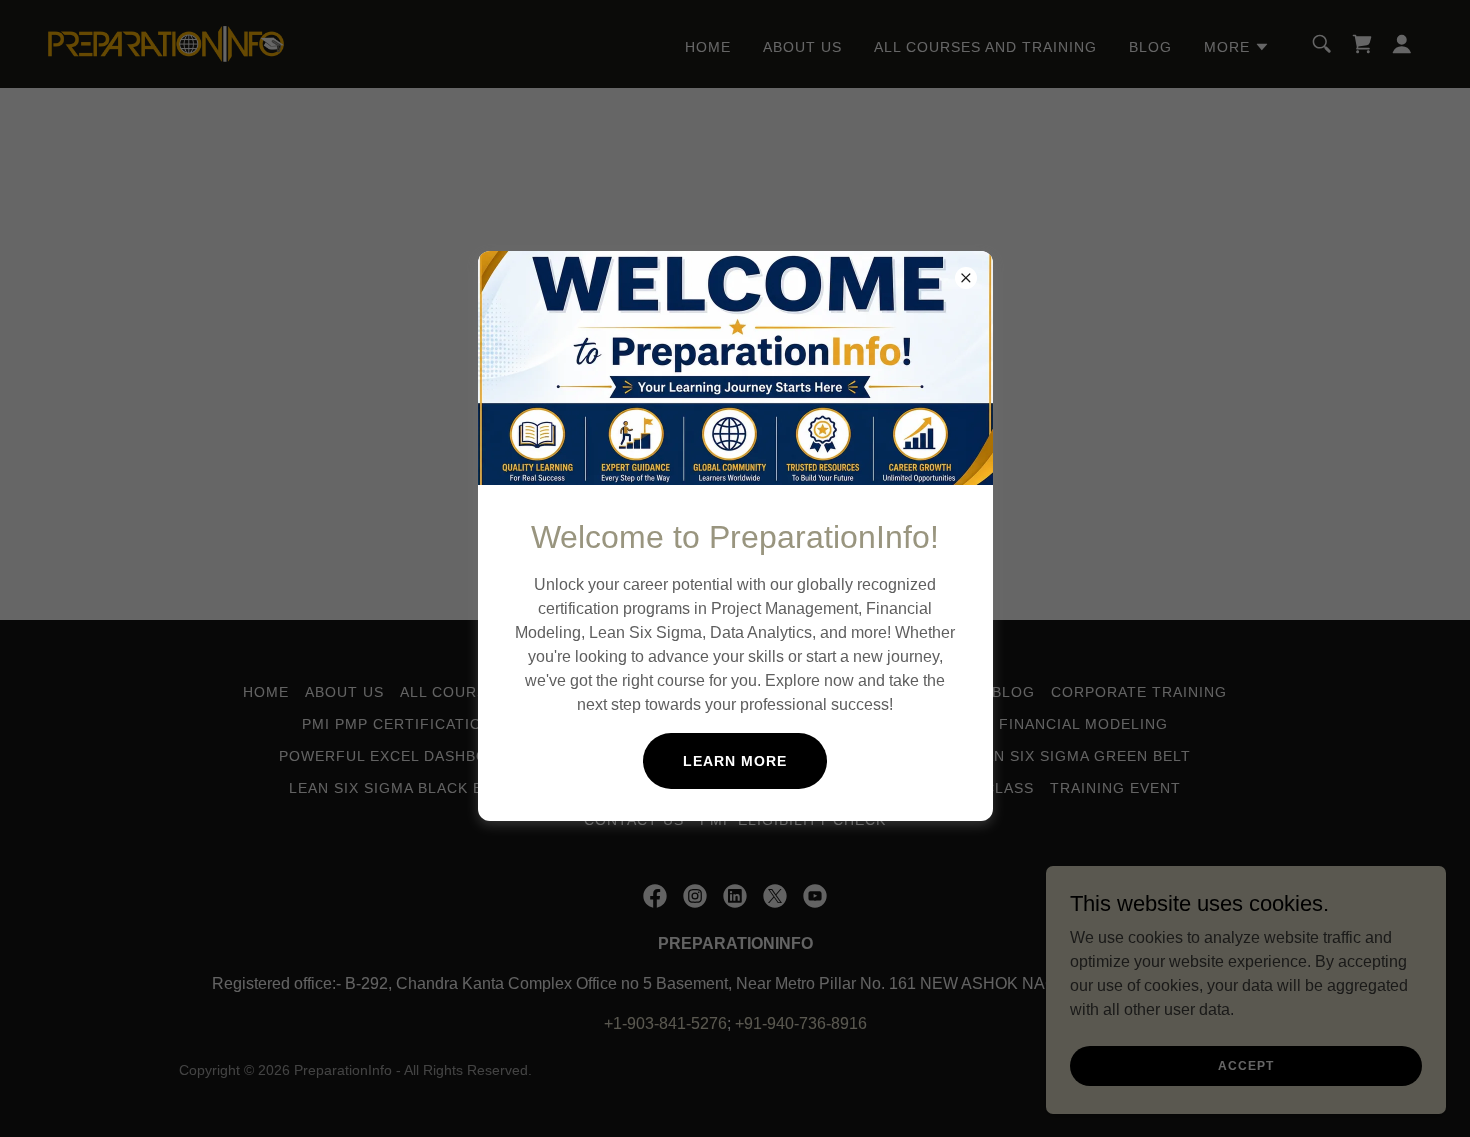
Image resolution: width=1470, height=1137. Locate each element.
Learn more (735, 761)
